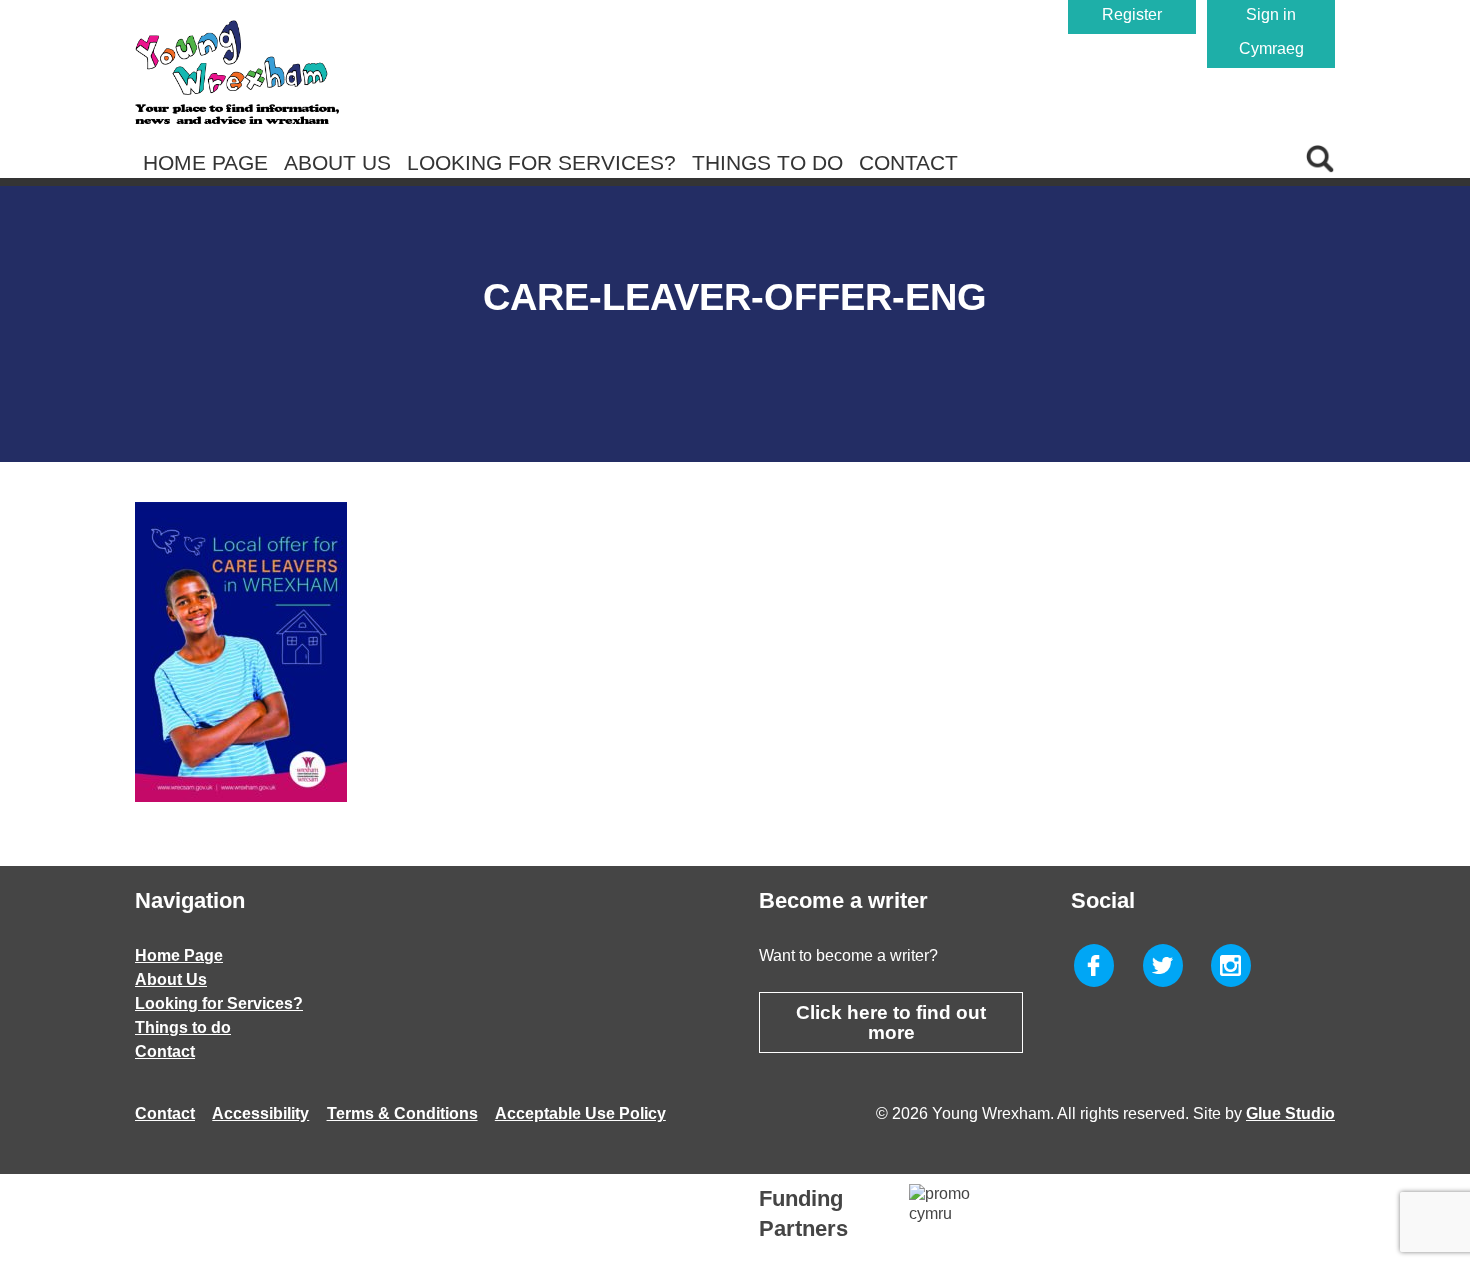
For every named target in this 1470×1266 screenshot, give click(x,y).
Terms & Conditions (402, 1113)
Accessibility (260, 1113)
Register (1132, 14)
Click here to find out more (891, 1022)
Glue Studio (1290, 1113)
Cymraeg (1271, 48)
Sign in (1271, 14)
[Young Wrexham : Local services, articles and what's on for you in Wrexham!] (237, 72)
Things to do (767, 162)
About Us (337, 162)
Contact (908, 162)
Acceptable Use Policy (580, 1113)
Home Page (205, 162)
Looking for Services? (541, 162)
